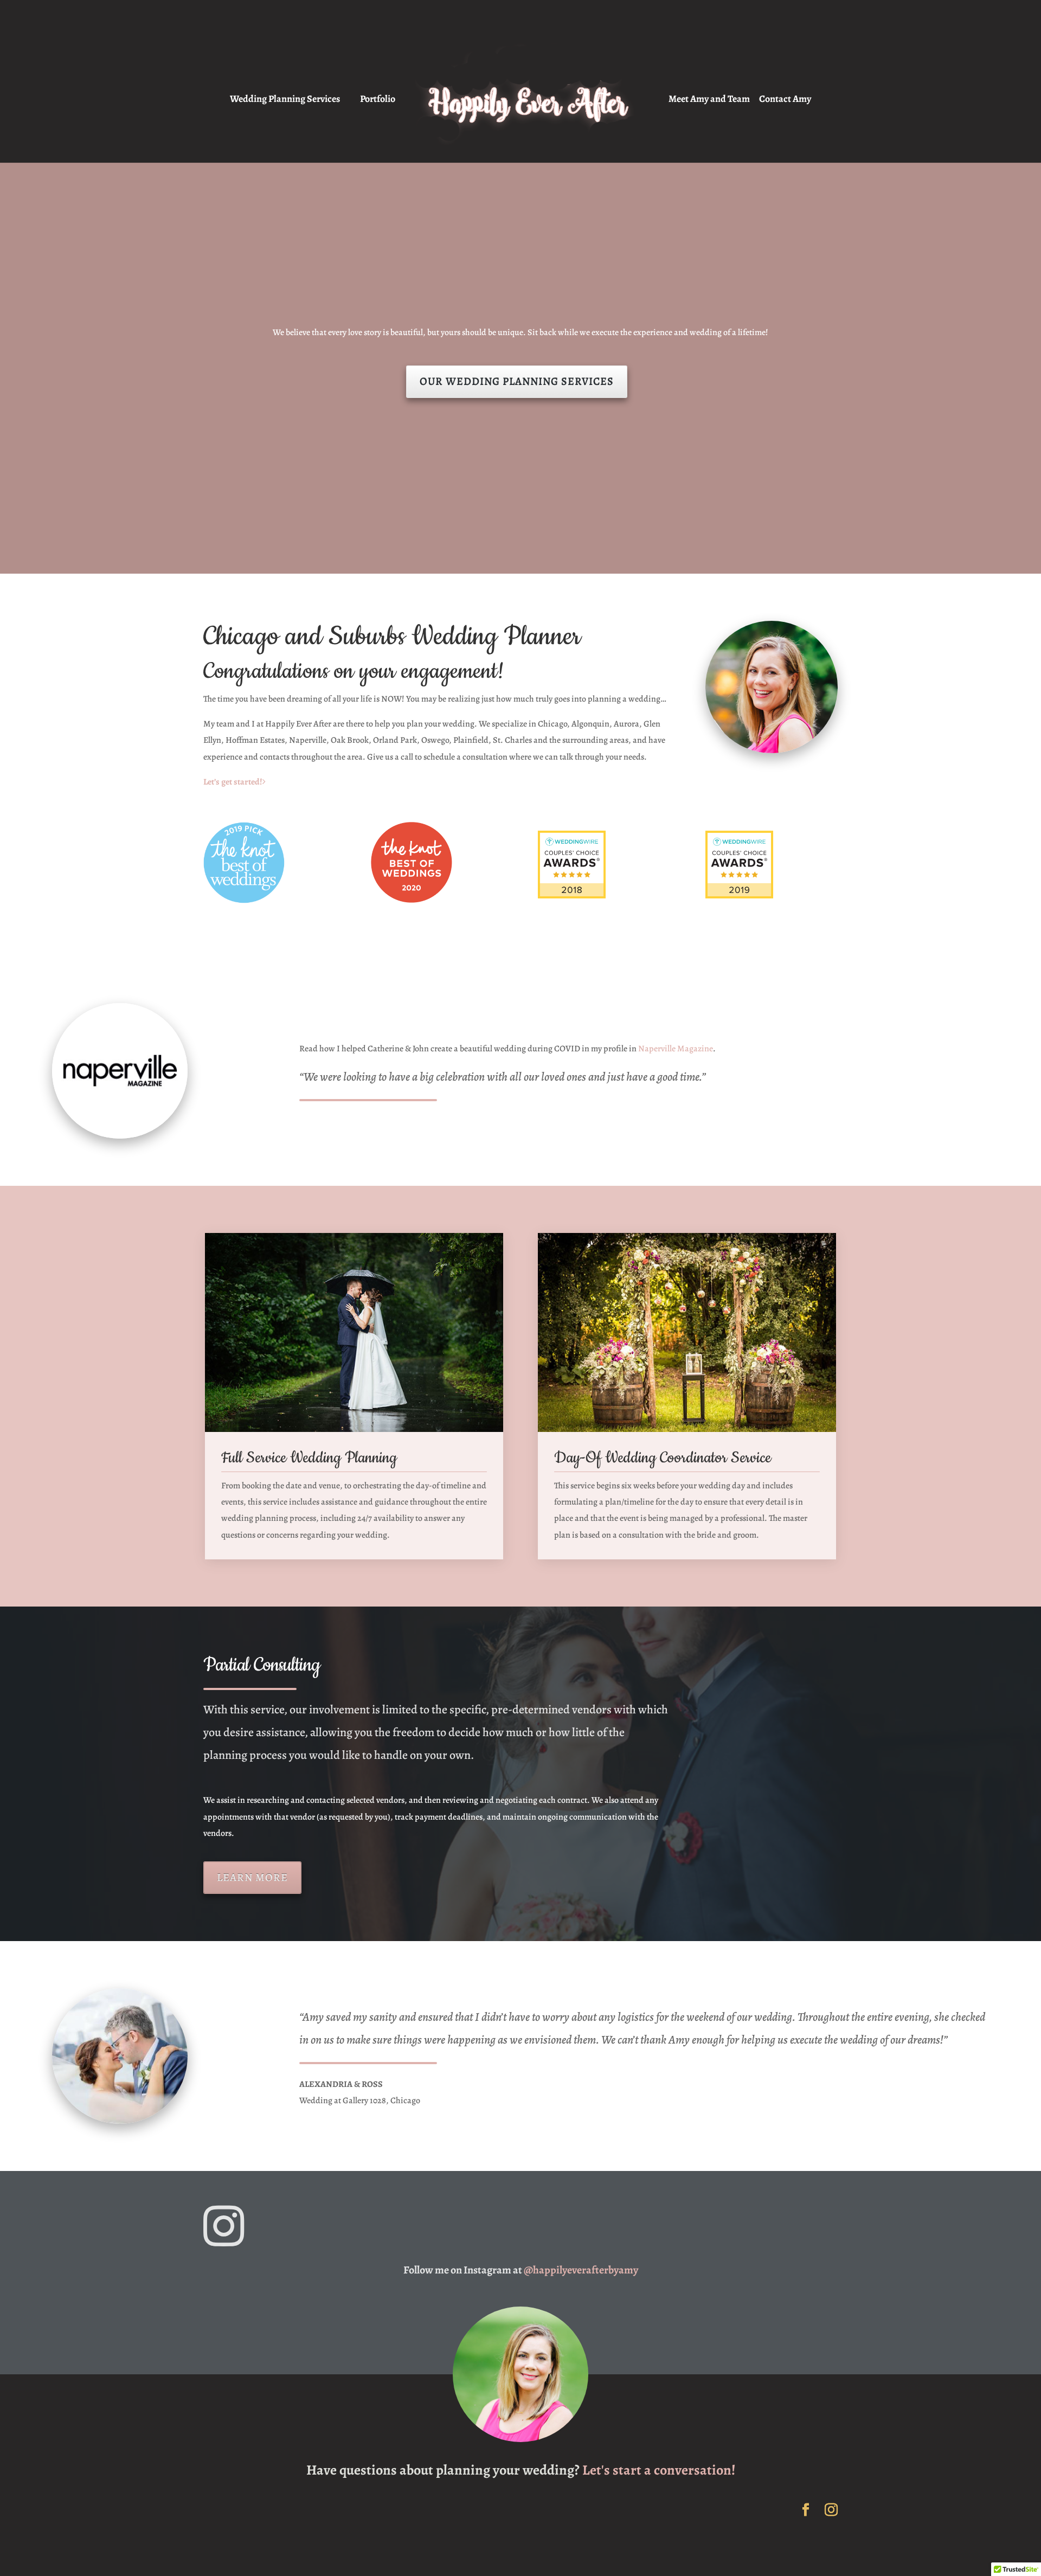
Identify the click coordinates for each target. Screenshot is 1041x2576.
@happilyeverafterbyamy (581, 2270)
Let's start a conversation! (659, 2470)
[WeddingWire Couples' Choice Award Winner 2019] (772, 867)
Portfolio (378, 100)
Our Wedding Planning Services (517, 381)
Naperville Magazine (676, 1049)
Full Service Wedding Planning (309, 1458)
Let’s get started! (233, 782)
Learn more (252, 1877)
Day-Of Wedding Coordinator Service (663, 1458)
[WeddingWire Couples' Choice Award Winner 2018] (604, 867)
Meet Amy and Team (709, 100)
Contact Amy (785, 100)
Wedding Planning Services (285, 100)
